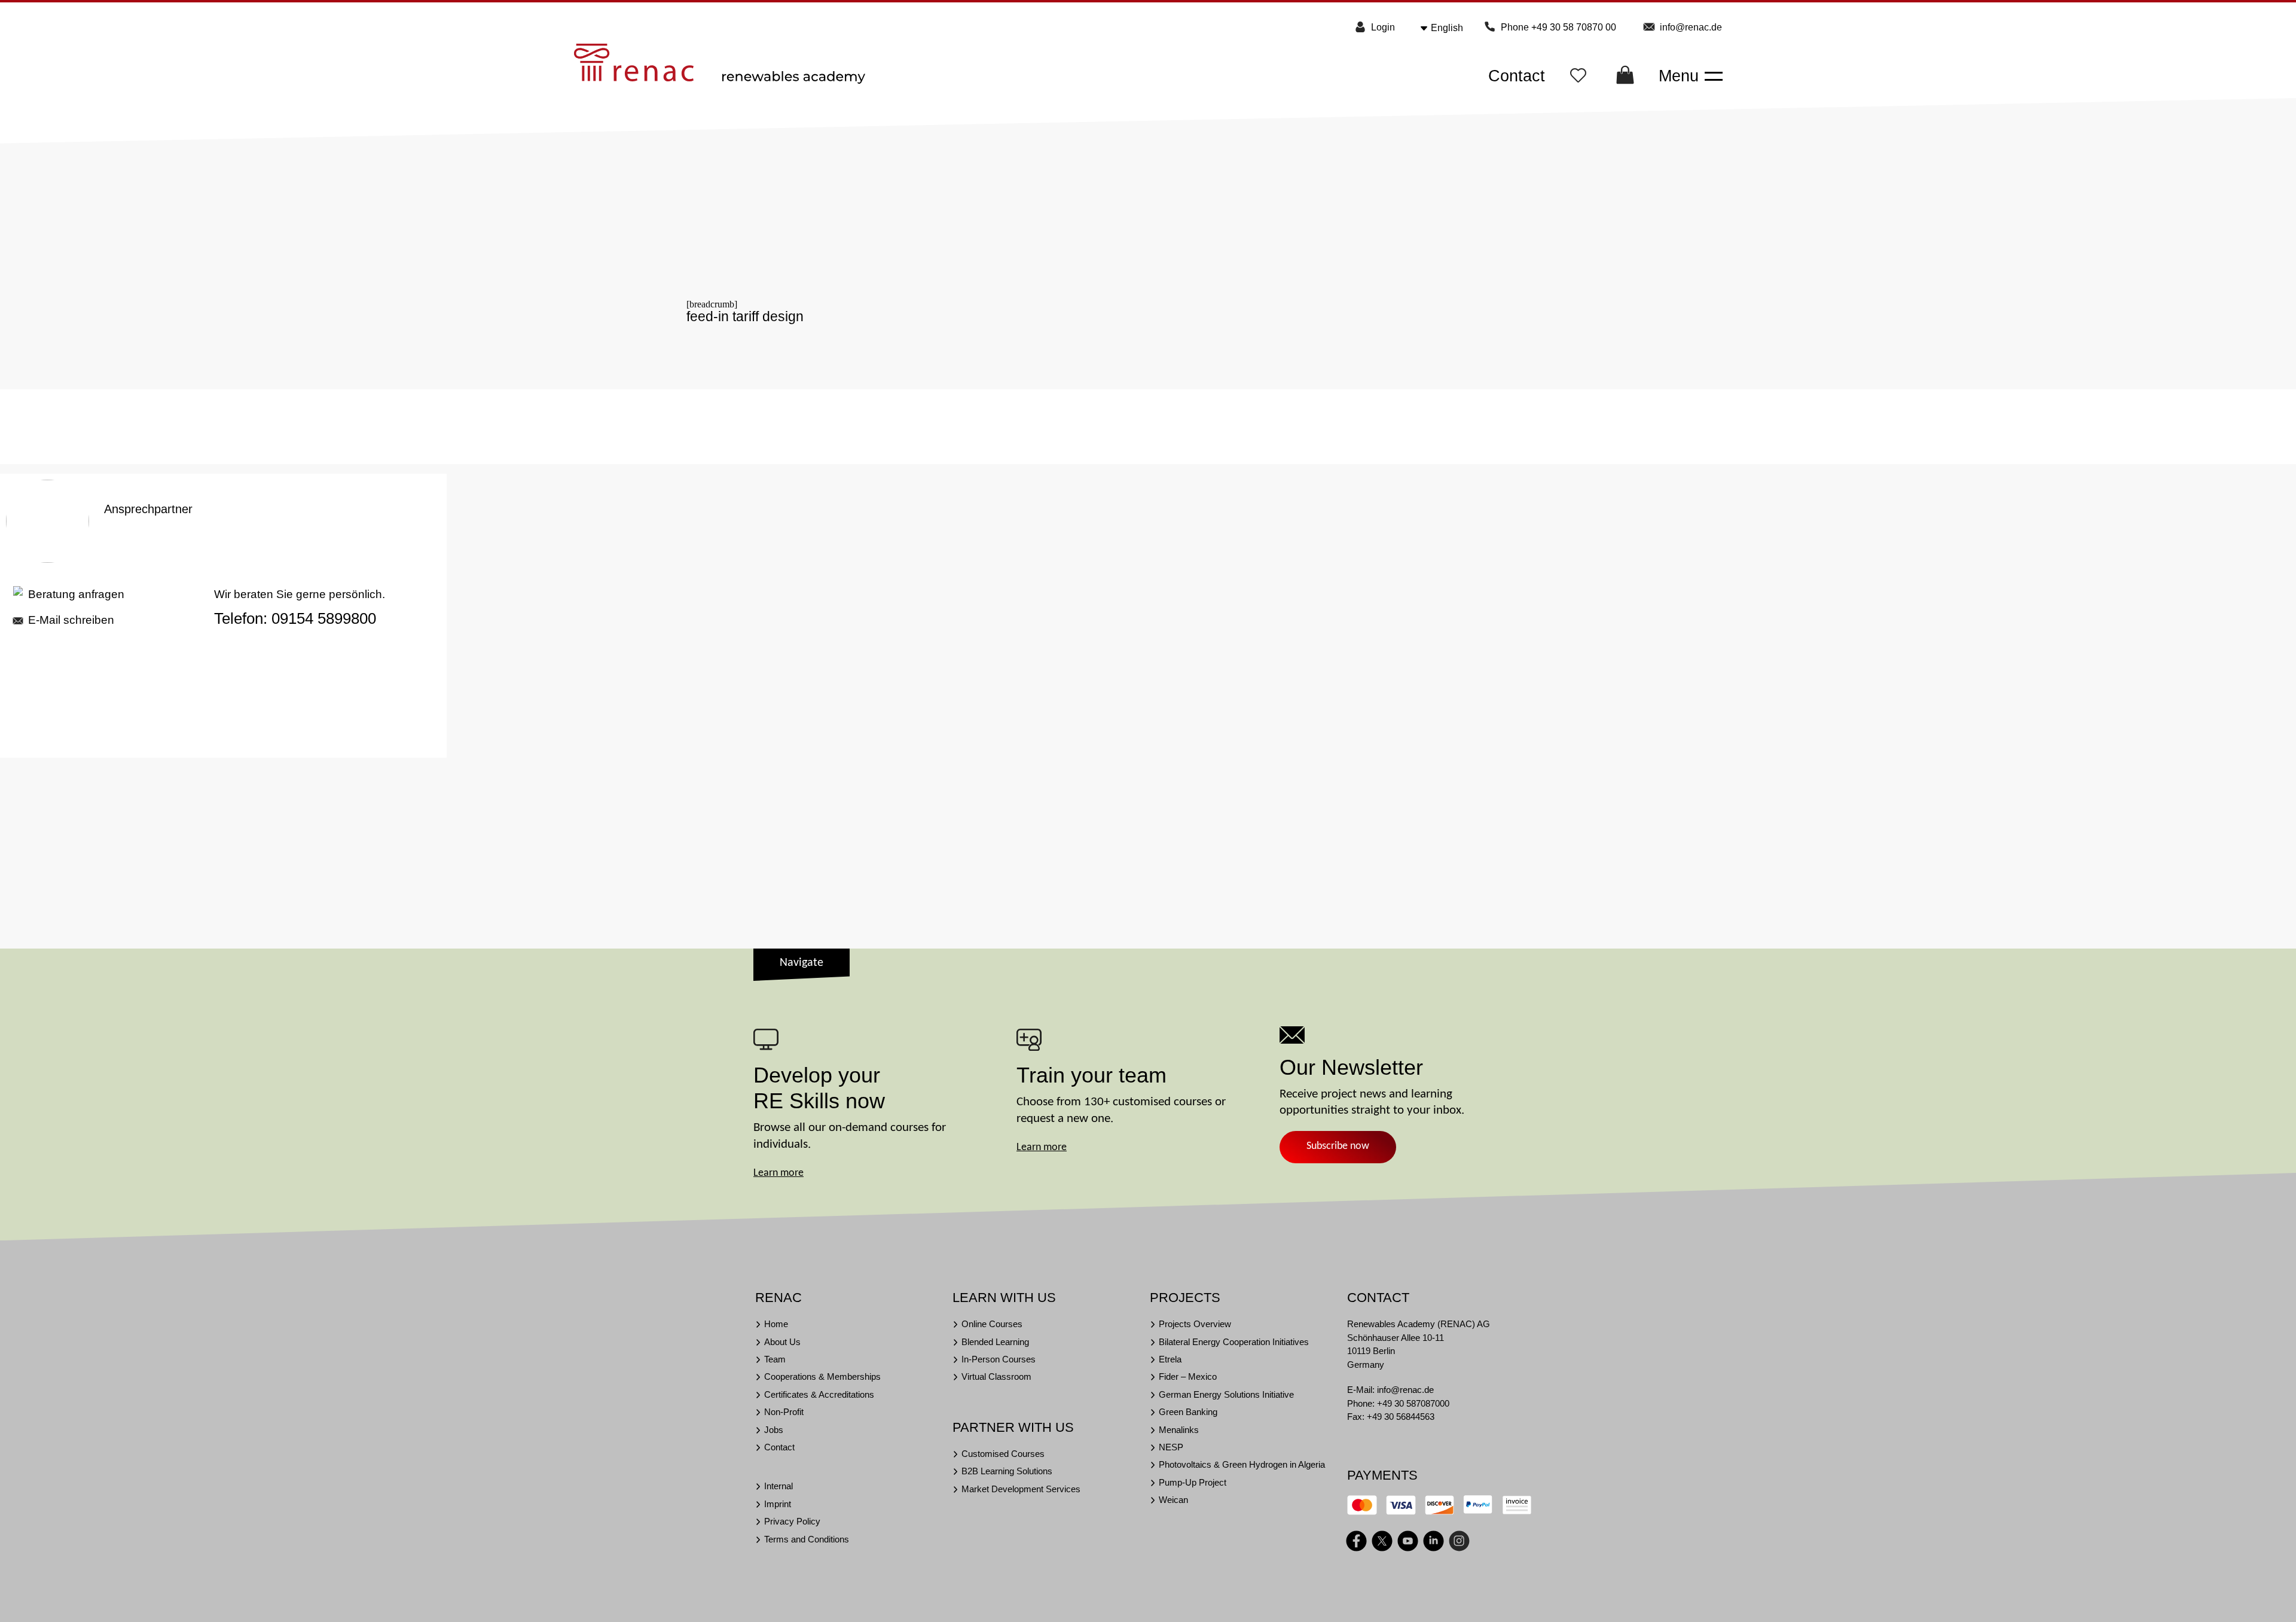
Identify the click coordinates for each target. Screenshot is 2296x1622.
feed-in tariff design (745, 316)
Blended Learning (995, 1342)
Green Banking (1188, 1412)
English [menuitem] (1447, 28)
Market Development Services (1021, 1489)
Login (1383, 27)
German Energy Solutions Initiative (1226, 1394)
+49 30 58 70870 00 (1574, 27)
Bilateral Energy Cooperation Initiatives (1234, 1342)
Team (775, 1359)
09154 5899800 (324, 618)
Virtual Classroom (996, 1376)
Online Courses (992, 1324)
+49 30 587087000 (1413, 1403)
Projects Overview (1195, 1324)
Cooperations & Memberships (822, 1376)
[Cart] (1625, 79)
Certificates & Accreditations (819, 1394)
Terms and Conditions (807, 1539)
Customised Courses (1003, 1454)
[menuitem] (1451, 28)
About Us (782, 1342)
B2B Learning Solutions (1007, 1471)
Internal (778, 1486)
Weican (1173, 1500)
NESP (1171, 1447)
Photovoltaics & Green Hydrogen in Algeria (1242, 1464)
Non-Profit (784, 1412)
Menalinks (1179, 1430)
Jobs (774, 1430)
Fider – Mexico (1188, 1376)
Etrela (1170, 1359)
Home (776, 1324)
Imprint (778, 1504)
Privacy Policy (792, 1521)
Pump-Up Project (1193, 1482)
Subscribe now (1338, 1146)
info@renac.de (1691, 27)
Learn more (778, 1173)
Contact (1517, 76)
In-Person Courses (999, 1359)
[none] (1451, 28)
